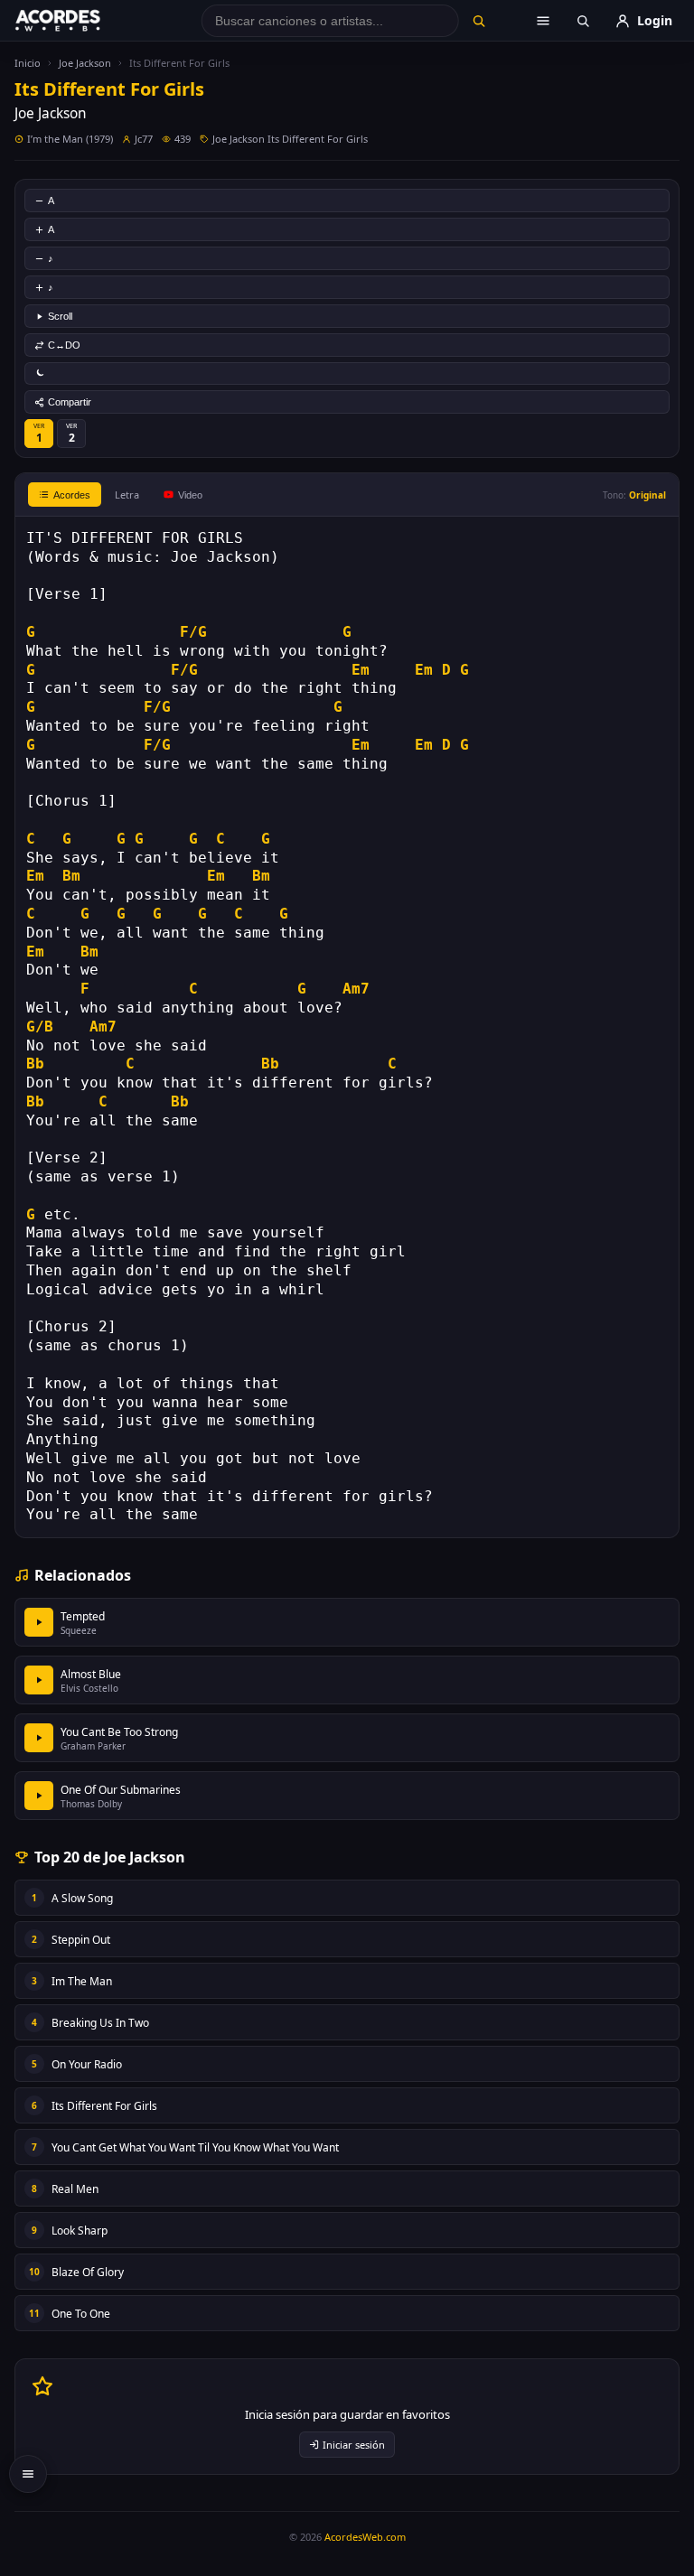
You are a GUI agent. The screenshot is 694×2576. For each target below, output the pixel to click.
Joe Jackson (85, 63)
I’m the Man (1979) (70, 139)
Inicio (28, 63)
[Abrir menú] (543, 21)
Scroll (60, 316)
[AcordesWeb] (80, 21)
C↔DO (64, 345)
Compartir (70, 402)
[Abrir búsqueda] (583, 21)
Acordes (72, 495)
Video (190, 495)
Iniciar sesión (354, 2445)
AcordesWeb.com (365, 2537)
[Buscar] (478, 21)
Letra (127, 495)
